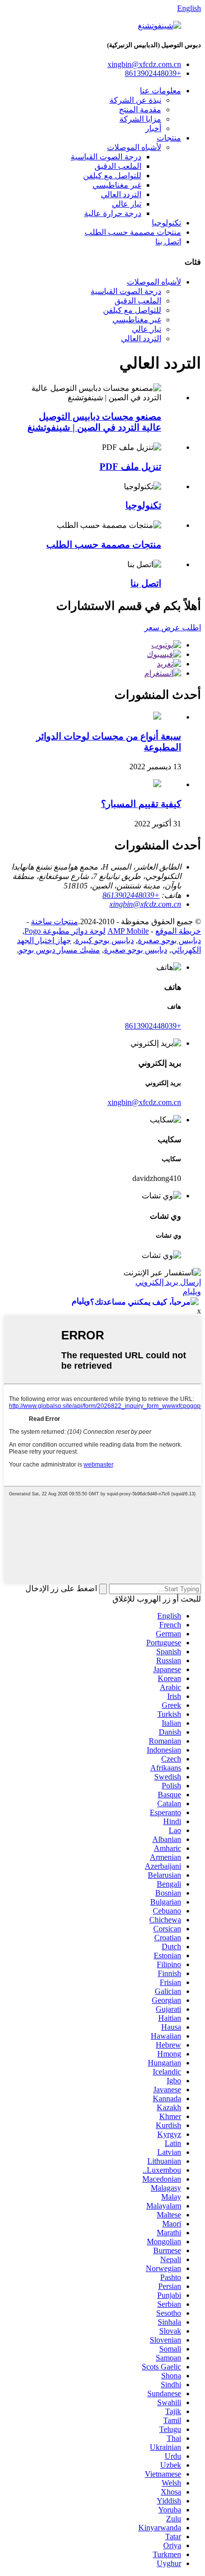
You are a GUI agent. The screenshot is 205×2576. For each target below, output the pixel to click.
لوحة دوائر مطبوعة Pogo (65, 931)
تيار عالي (127, 204)
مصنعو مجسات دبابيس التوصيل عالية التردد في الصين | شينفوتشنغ (94, 422)
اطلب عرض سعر (173, 627)
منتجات (169, 138)
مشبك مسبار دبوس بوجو (59, 950)
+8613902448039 (153, 1026)
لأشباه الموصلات (134, 147)
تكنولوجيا (166, 223)
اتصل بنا (168, 242)
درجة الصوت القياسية (106, 157)
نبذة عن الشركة (135, 100)
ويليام (192, 1291)
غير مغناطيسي (117, 185)
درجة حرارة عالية (113, 213)
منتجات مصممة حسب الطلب (133, 232)
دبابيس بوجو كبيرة (104, 940)
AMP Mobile (128, 931)
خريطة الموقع (178, 931)
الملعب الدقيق (118, 166)
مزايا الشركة (140, 119)
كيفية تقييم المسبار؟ (141, 804)
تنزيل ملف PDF (130, 467)
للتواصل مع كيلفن (112, 176)
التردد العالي (121, 194)
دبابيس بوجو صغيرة (169, 940)
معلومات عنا (160, 91)
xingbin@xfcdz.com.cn (144, 1102)
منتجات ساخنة (54, 921)
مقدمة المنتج (140, 110)
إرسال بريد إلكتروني (168, 1282)
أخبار (153, 128)
